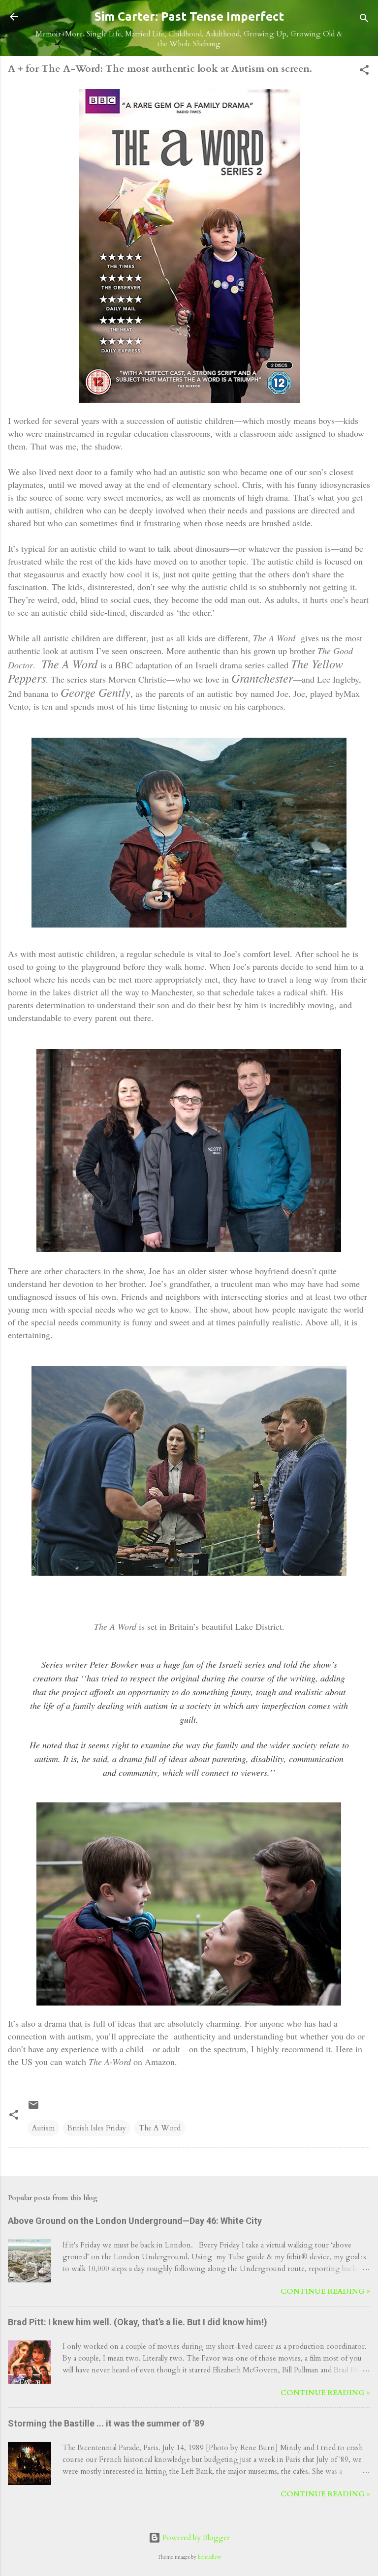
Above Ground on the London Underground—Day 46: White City (135, 2221)
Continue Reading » (325, 2291)
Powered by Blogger (195, 2538)
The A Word (160, 2128)
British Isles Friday (97, 2128)
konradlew (209, 2557)
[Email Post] (33, 2108)
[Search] (364, 20)
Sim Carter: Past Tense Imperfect (189, 16)
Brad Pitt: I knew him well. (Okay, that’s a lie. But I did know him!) (138, 2322)
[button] (364, 72)
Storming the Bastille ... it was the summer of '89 (106, 2423)
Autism (43, 2128)
